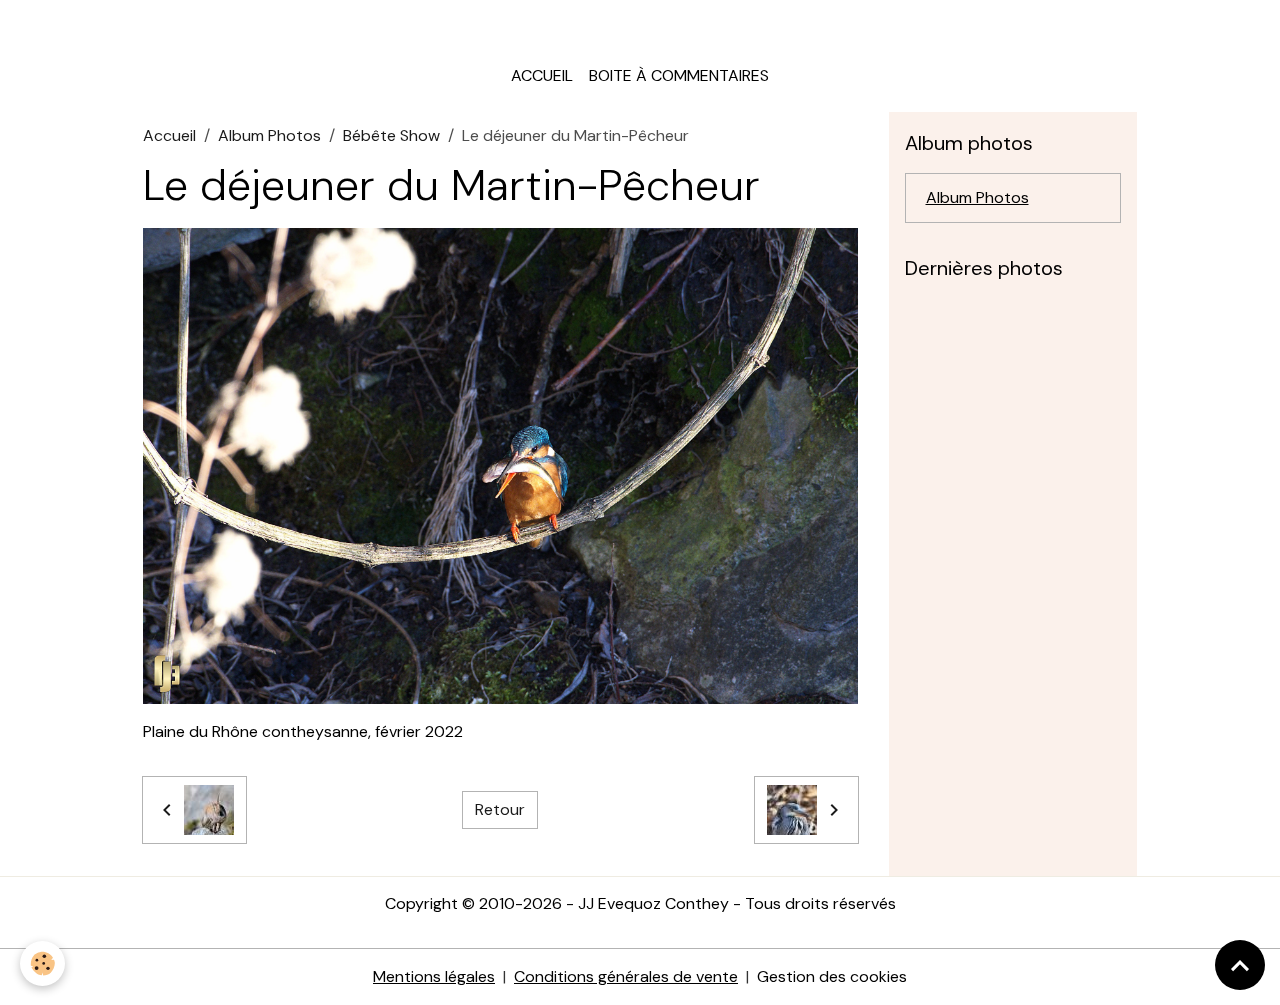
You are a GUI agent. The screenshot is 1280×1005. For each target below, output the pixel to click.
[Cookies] (42, 963)
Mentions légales (434, 976)
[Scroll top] (1240, 965)
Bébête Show (391, 135)
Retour (500, 809)
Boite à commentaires (679, 75)
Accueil (542, 75)
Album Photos (269, 135)
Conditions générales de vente (626, 976)
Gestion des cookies (832, 976)
